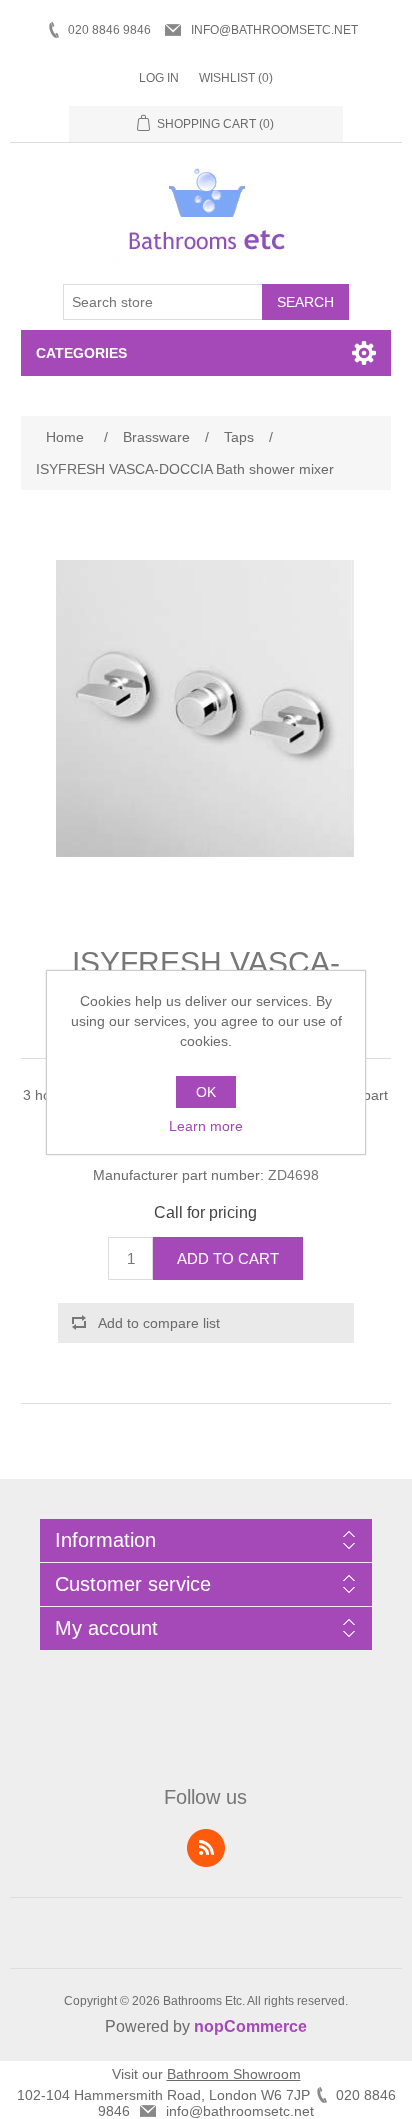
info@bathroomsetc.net (274, 30)
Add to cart (228, 1258)
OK (206, 1092)
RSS (206, 1848)
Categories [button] (81, 353)
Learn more (206, 1126)
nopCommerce (250, 2026)
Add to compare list (159, 1323)
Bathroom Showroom (234, 2074)
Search (305, 302)
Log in (159, 78)
